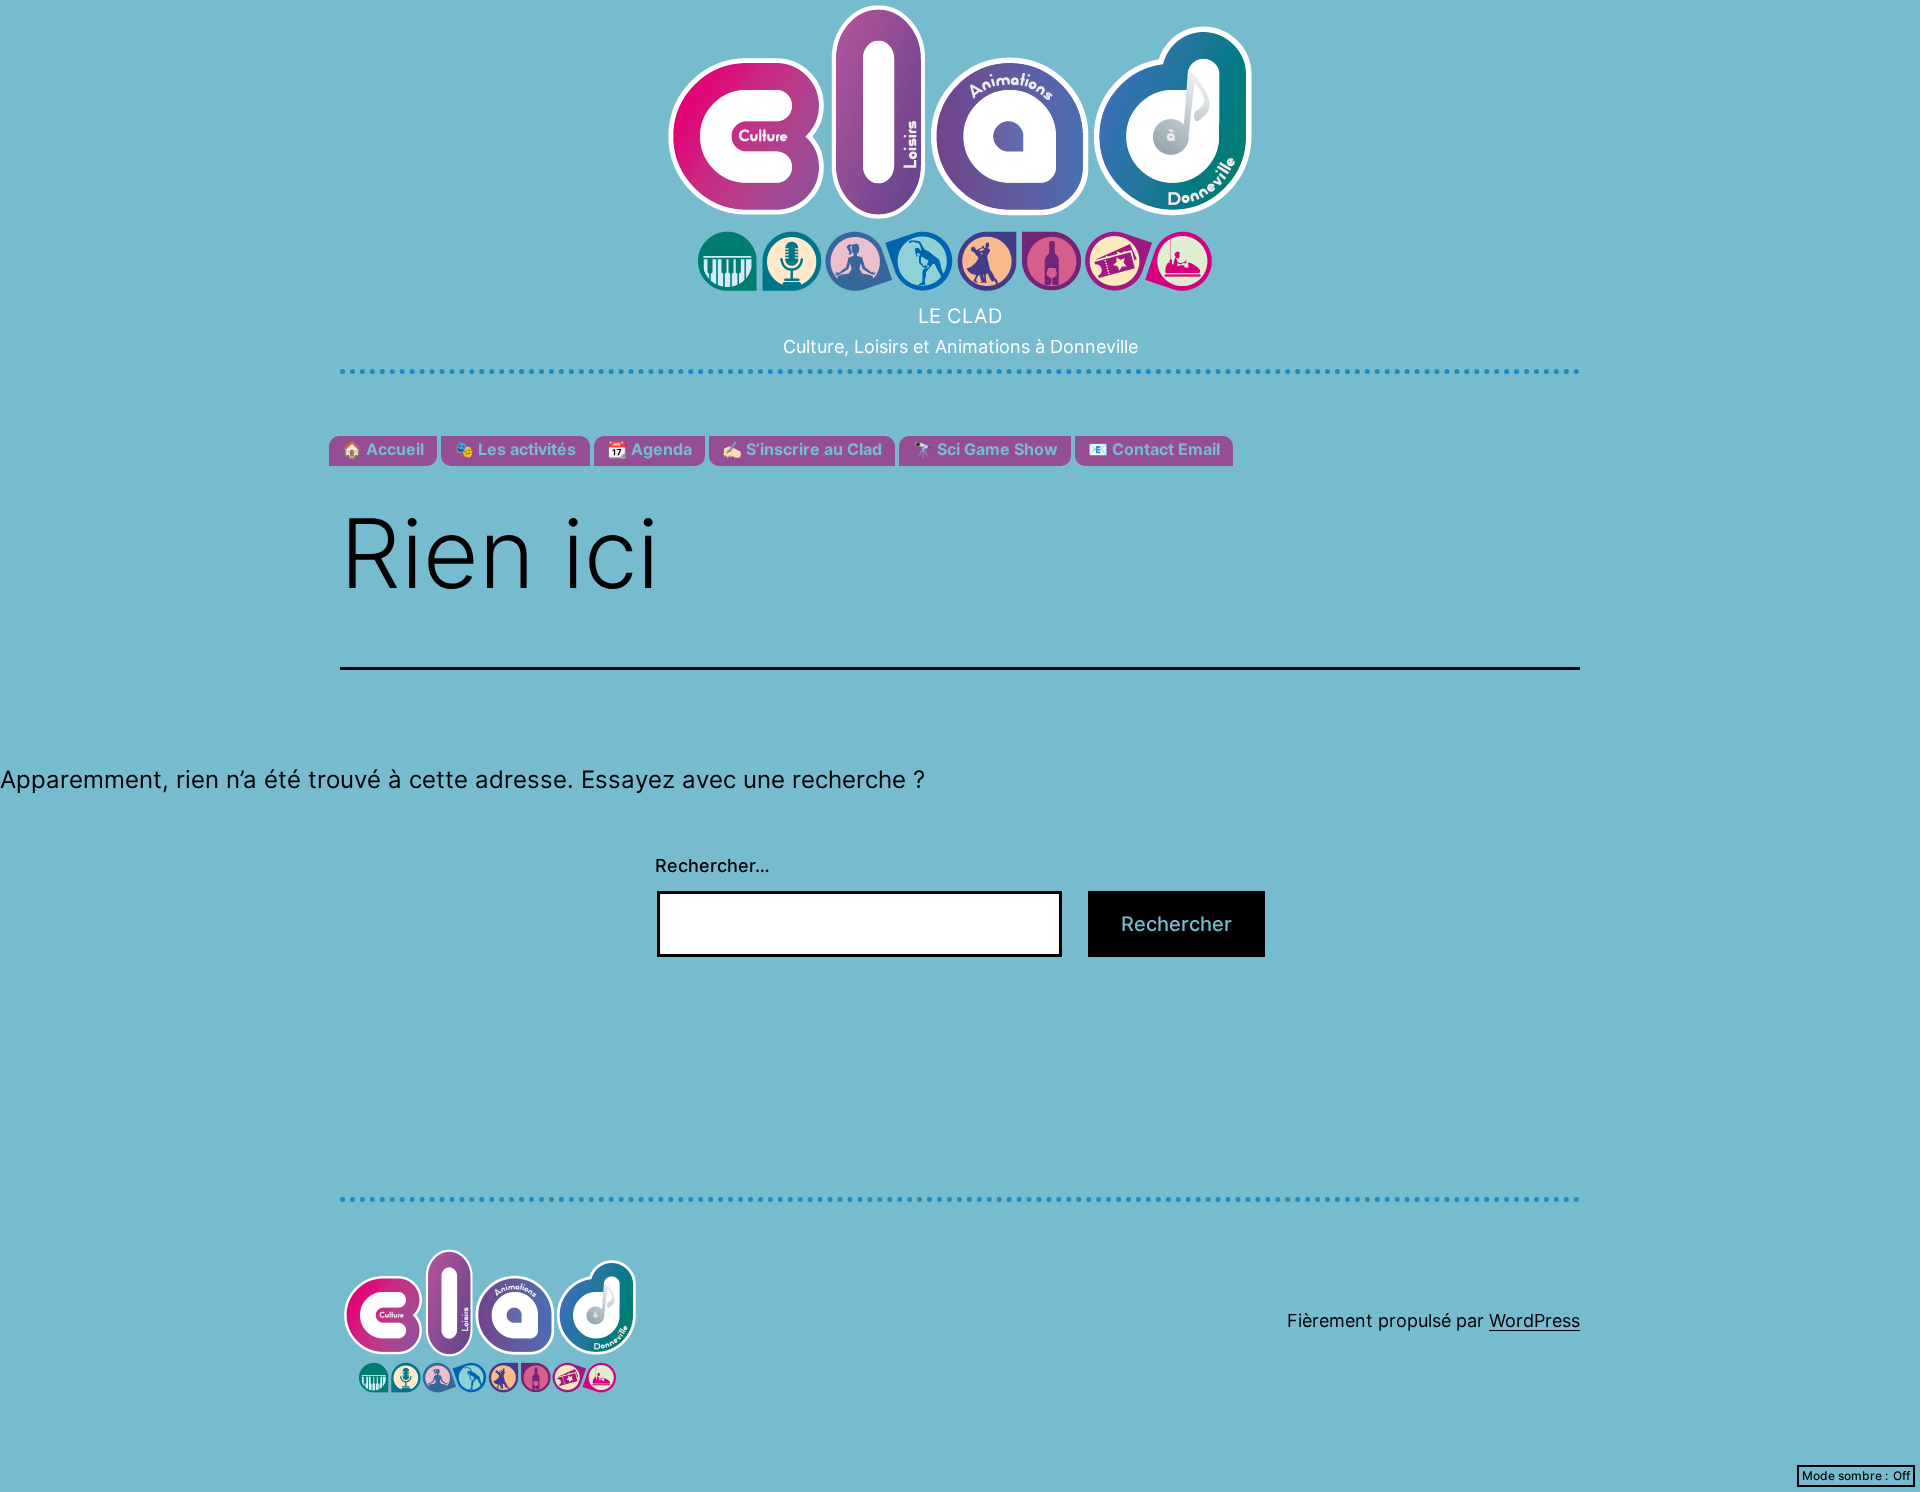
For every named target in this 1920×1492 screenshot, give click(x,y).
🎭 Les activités (515, 449)
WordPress (1534, 1320)
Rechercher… (712, 865)
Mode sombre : (1845, 1475)
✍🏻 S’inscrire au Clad (802, 449)
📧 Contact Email (1154, 449)
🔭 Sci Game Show (985, 449)
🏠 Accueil (383, 449)
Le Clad (960, 316)
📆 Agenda (649, 449)
